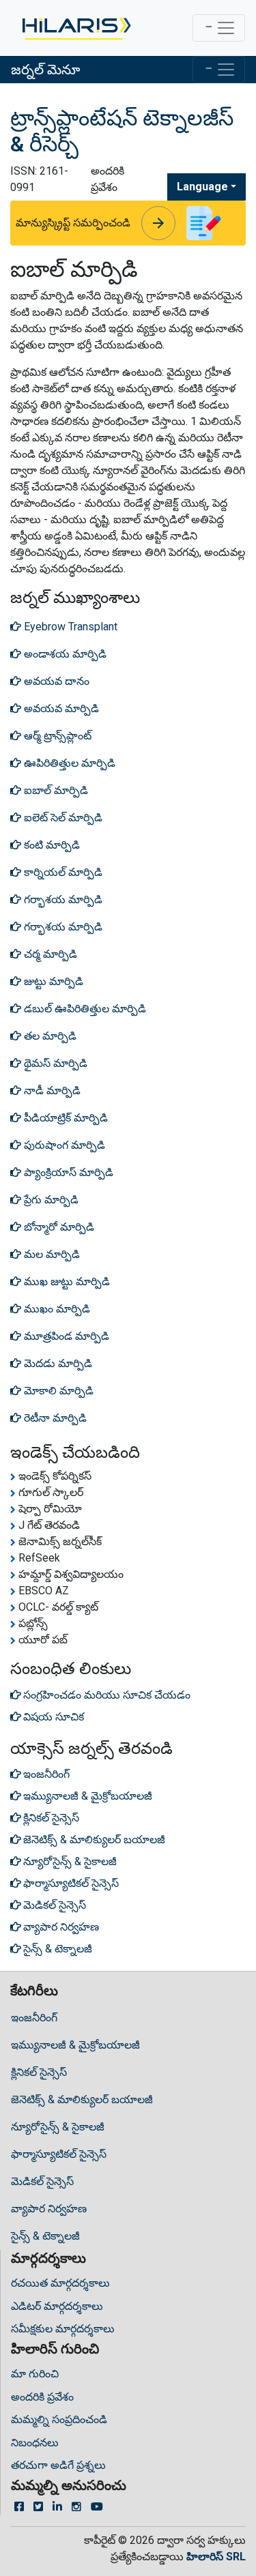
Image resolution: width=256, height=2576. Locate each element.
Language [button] (202, 187)
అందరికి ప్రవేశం (42, 2397)
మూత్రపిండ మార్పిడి (65, 1336)
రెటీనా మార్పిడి (54, 1418)
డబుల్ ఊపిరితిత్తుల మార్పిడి (84, 1009)
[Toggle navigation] (219, 28)
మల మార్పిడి (51, 1254)
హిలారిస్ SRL (216, 2557)
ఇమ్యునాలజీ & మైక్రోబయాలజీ (75, 2045)
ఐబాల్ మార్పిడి (55, 790)
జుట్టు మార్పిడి (52, 981)
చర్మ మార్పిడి (49, 954)
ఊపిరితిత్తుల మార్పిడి (68, 763)
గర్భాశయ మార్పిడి (62, 899)
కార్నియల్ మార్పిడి (62, 872)
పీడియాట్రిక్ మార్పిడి (65, 1118)
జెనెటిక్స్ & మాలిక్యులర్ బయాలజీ (82, 2099)
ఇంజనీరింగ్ (34, 2018)
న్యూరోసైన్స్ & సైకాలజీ (58, 2127)
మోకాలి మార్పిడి (57, 1391)
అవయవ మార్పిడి (60, 708)
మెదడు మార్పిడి (57, 1363)
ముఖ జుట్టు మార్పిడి (66, 1282)
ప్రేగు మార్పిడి (50, 1200)
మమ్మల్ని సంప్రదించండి (59, 2419)
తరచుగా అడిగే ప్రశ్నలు (58, 2465)
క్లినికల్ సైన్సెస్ (39, 2072)
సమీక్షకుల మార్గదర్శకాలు (63, 2329)
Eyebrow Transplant (69, 627)
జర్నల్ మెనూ (45, 70)
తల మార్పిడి (49, 1036)
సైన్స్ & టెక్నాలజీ (45, 2236)
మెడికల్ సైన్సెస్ (42, 2181)
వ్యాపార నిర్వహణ (49, 2209)
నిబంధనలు (35, 2443)
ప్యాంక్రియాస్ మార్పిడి (67, 1172)
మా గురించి (35, 2374)
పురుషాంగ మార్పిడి (63, 1145)
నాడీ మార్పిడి (51, 1091)
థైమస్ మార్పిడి (54, 1063)
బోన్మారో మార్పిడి (58, 1227)
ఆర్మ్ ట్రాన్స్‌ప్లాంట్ (56, 736)
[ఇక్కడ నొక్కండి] (75, 28)
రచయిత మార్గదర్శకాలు (60, 2283)
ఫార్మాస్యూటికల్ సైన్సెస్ (59, 2154)
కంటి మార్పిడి (51, 845)
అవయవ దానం (55, 681)
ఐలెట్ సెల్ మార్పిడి (62, 818)
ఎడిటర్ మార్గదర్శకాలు (57, 2306)
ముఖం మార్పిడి (56, 1309)
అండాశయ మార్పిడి (64, 654)
